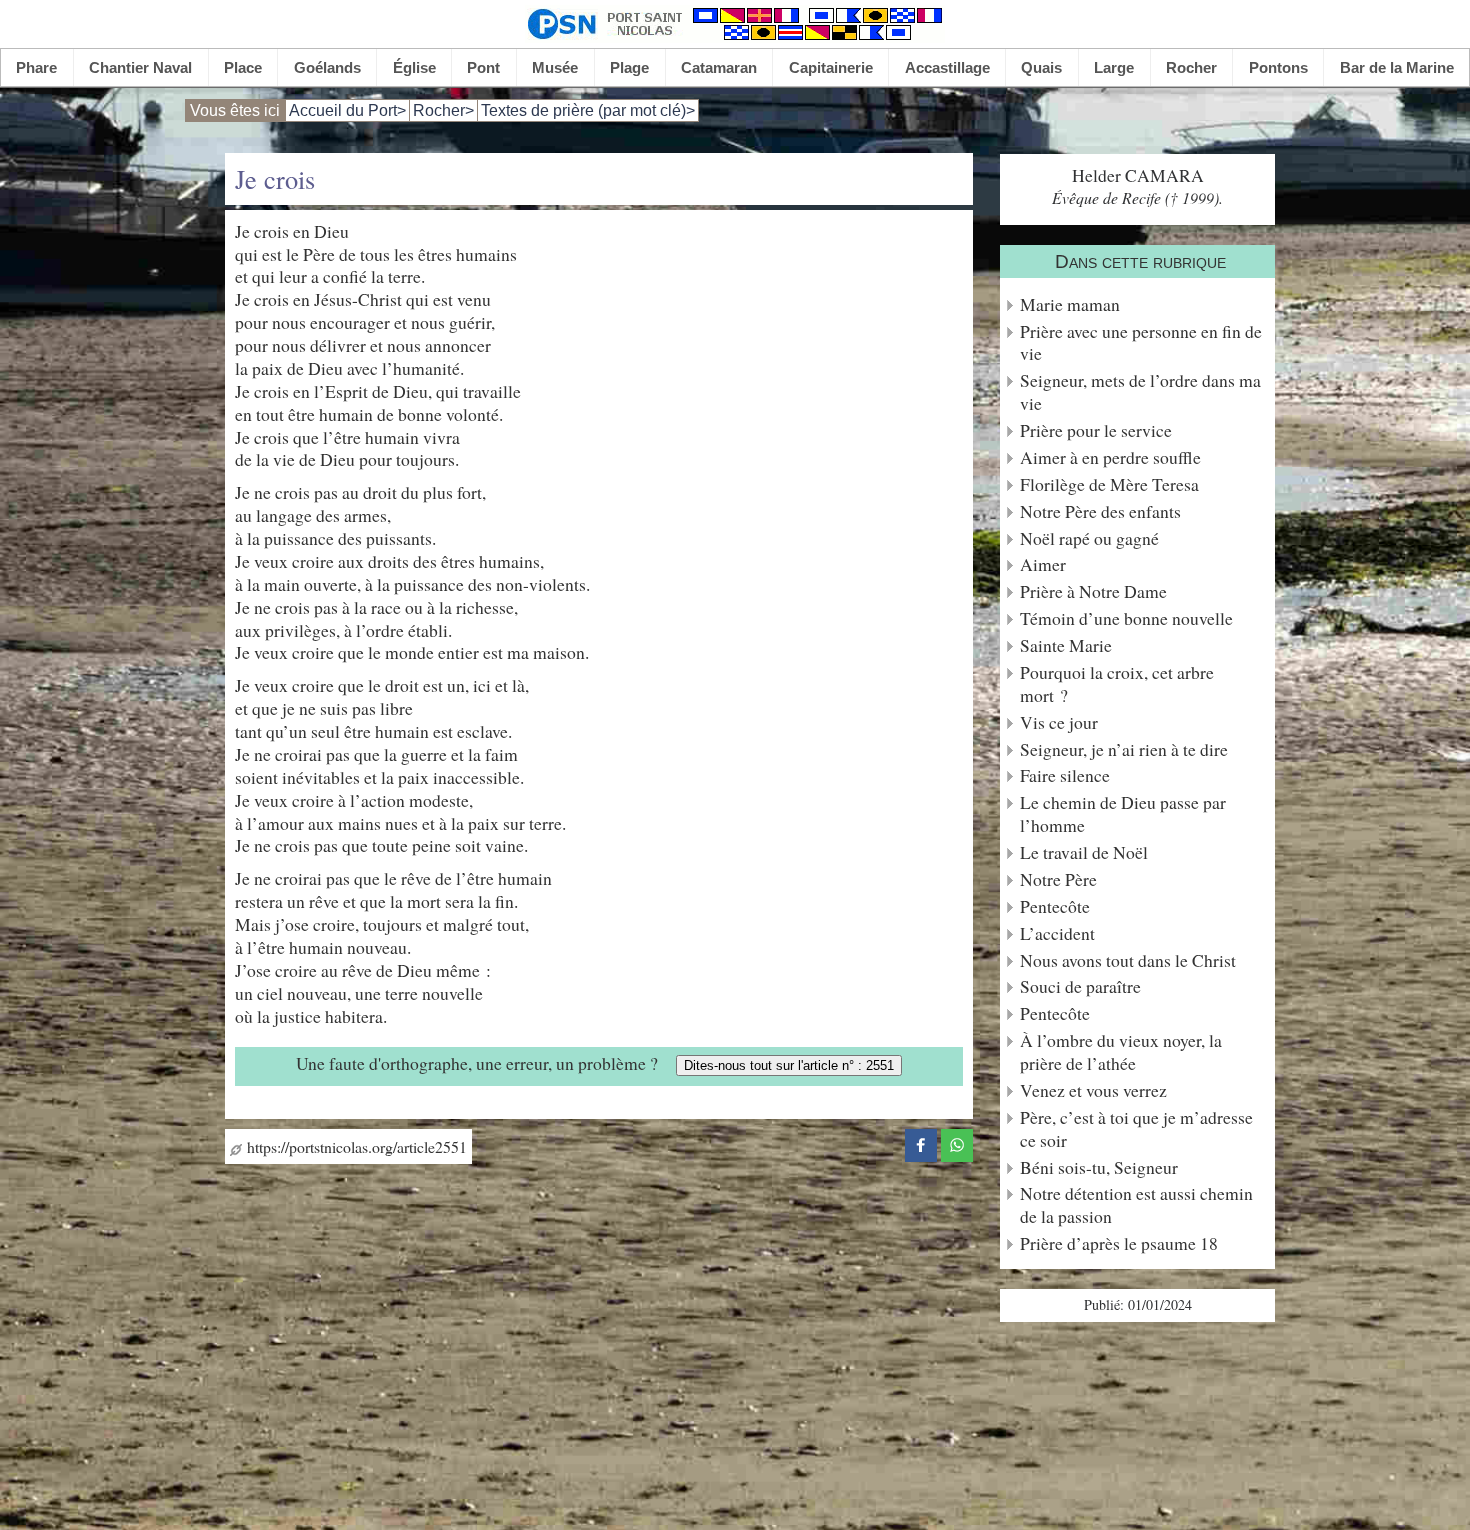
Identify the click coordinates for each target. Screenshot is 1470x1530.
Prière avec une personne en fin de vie (1141, 343)
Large (1114, 67)
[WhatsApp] (957, 1143)
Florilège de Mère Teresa (1109, 484)
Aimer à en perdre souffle (1110, 457)
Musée (555, 67)
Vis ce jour (1059, 722)
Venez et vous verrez (1093, 1090)
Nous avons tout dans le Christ (1128, 960)
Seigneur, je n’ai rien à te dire (1124, 749)
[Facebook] (921, 1143)
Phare (36, 67)
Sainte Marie (1066, 645)
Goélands (327, 67)
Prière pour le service (1096, 430)
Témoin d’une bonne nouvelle (1126, 618)
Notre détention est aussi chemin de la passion (1136, 1205)
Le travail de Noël (1084, 852)
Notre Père (1058, 879)
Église (414, 67)
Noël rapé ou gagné (1089, 538)
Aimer (1043, 564)
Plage (629, 67)
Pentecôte (1055, 906)
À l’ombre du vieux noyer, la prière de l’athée (1121, 1052)
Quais (1041, 67)
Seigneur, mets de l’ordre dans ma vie (1140, 392)
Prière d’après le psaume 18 (1119, 1243)
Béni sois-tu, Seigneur (1099, 1167)
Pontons (1278, 67)
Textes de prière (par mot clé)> (588, 110)
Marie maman (1070, 304)
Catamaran (719, 67)
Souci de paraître (1080, 986)
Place (243, 67)
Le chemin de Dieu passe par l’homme (1123, 814)
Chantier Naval (140, 67)
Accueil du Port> (347, 110)
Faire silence (1065, 775)
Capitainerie (831, 67)
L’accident (1057, 933)
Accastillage (947, 67)
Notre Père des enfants (1100, 511)
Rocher (1191, 67)
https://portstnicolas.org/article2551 (354, 1146)
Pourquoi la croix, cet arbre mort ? (1117, 684)
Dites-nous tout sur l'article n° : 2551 (789, 1065)
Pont (483, 67)
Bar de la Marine (1397, 67)
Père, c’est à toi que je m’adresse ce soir (1136, 1129)
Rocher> (443, 110)
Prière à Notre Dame (1093, 591)
